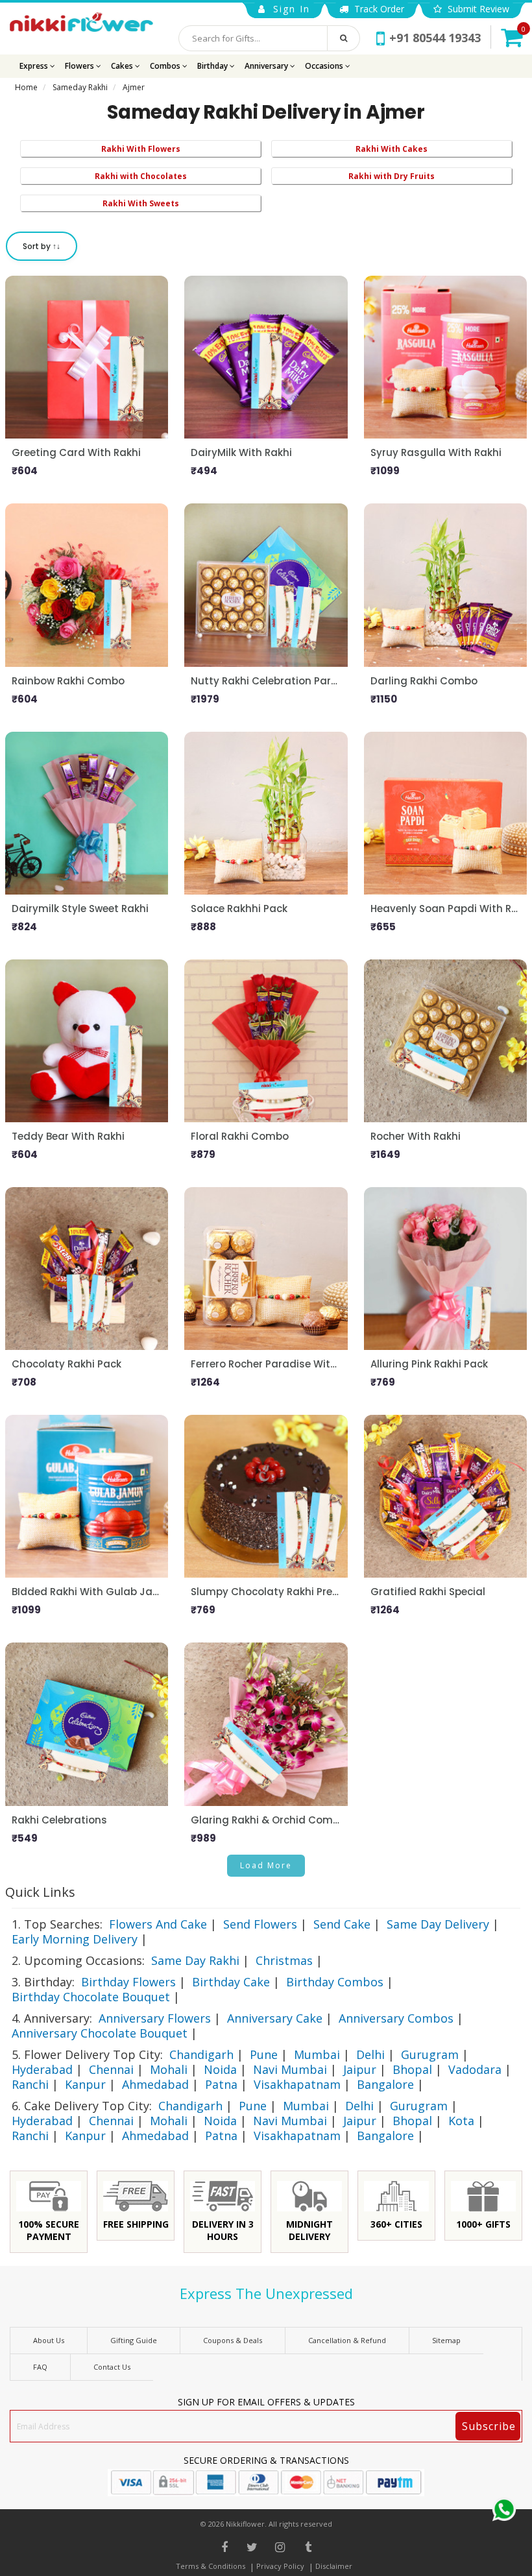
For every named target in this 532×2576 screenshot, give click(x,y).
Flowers (80, 66)
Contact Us (112, 2367)
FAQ (40, 2367)
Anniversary (267, 66)
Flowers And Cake (158, 1924)
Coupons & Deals (233, 2340)
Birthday (213, 66)
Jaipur (360, 2069)
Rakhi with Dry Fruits (392, 176)
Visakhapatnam (297, 2084)
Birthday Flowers (128, 1982)
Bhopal (412, 2069)
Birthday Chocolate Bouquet (91, 1997)
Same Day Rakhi (195, 1960)
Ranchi (30, 2084)
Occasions (325, 66)
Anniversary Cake (275, 2018)
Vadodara (475, 2069)
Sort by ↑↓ (42, 246)
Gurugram (430, 2054)
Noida (220, 2069)
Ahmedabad (155, 2084)
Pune (264, 2054)
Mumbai (317, 2054)
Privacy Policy (280, 2566)
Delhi (370, 2054)
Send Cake (342, 1924)
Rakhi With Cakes (392, 149)
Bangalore (385, 2084)
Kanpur (85, 2084)
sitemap (446, 2340)
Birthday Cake (231, 1982)
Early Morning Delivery (75, 1939)
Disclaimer (334, 2566)
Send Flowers (260, 1924)
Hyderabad (42, 2069)
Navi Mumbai (290, 2069)
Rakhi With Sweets (141, 203)
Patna (221, 2084)
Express (35, 66)
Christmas (284, 1960)
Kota (461, 2121)
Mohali (169, 2069)
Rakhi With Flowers (141, 149)
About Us (49, 2340)
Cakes (123, 66)
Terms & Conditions (211, 2566)
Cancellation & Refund (347, 2340)
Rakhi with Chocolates (141, 176)
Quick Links (40, 1892)
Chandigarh (201, 2054)
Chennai (111, 2069)
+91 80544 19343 (435, 38)
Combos (166, 66)
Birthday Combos (335, 1982)
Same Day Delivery (438, 1924)
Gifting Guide (134, 2340)
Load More (266, 1865)
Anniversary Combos (396, 2018)
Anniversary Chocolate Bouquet (100, 2033)
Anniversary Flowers (155, 2018)
